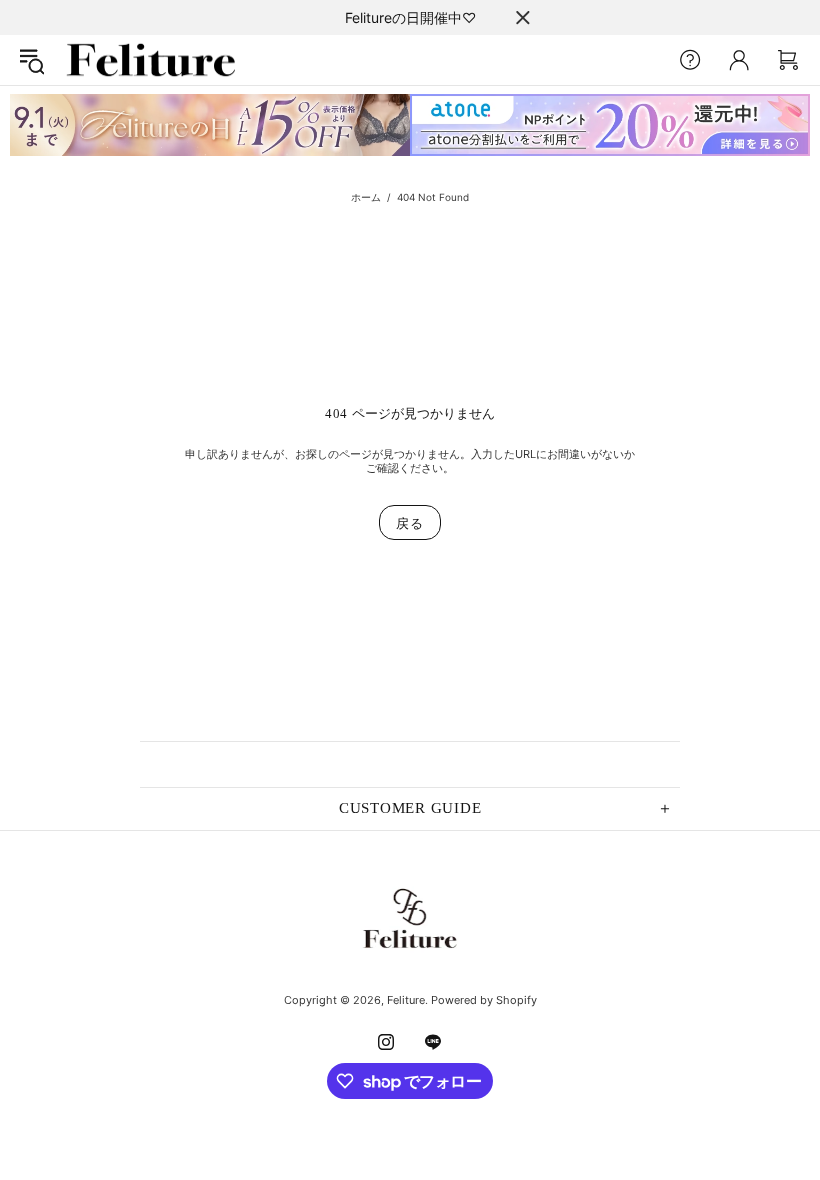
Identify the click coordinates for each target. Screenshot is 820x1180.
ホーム (366, 197)
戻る (409, 523)
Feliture (151, 60)
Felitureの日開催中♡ (410, 17)
